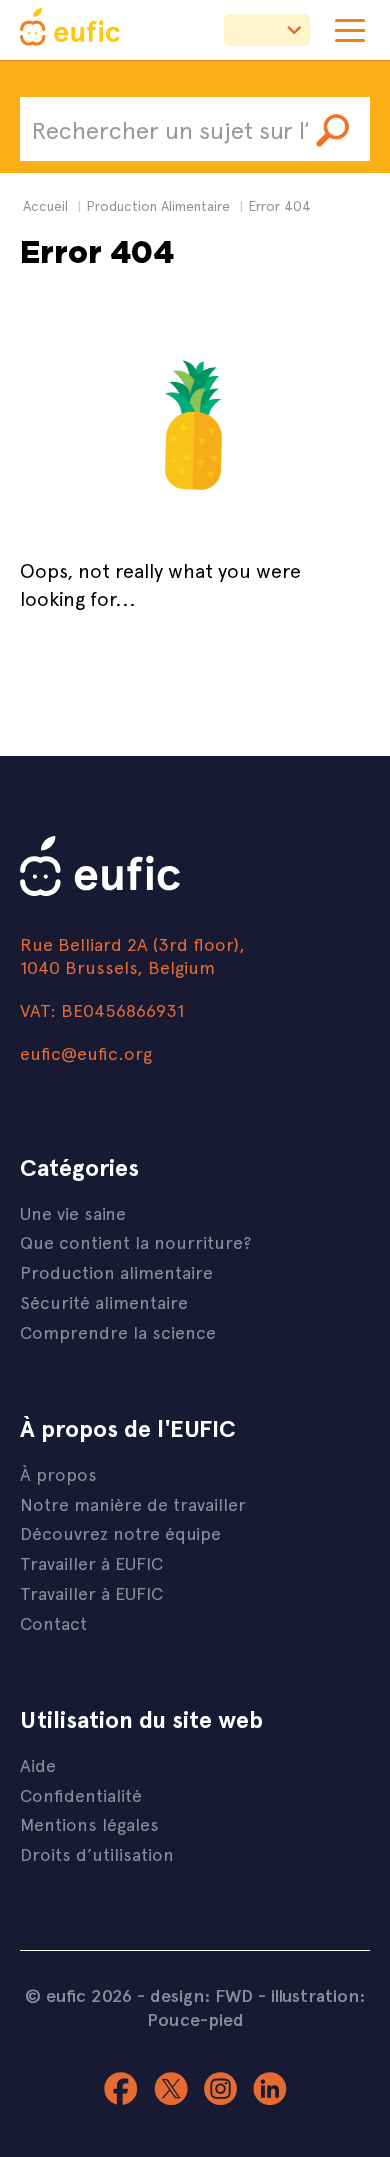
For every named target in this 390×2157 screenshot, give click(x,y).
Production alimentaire (116, 1271)
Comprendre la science (118, 1331)
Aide (38, 1764)
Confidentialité (81, 1794)
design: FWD (201, 1995)
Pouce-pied (195, 2019)
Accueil (45, 205)
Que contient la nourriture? (135, 1241)
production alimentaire (158, 205)
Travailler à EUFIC (91, 1562)
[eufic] (70, 30)
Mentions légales (89, 1823)
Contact (53, 1622)
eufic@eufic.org (86, 1052)
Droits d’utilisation (97, 1853)
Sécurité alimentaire (104, 1301)
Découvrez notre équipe (120, 1532)
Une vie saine (73, 1212)
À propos (58, 1473)
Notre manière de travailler (133, 1503)
